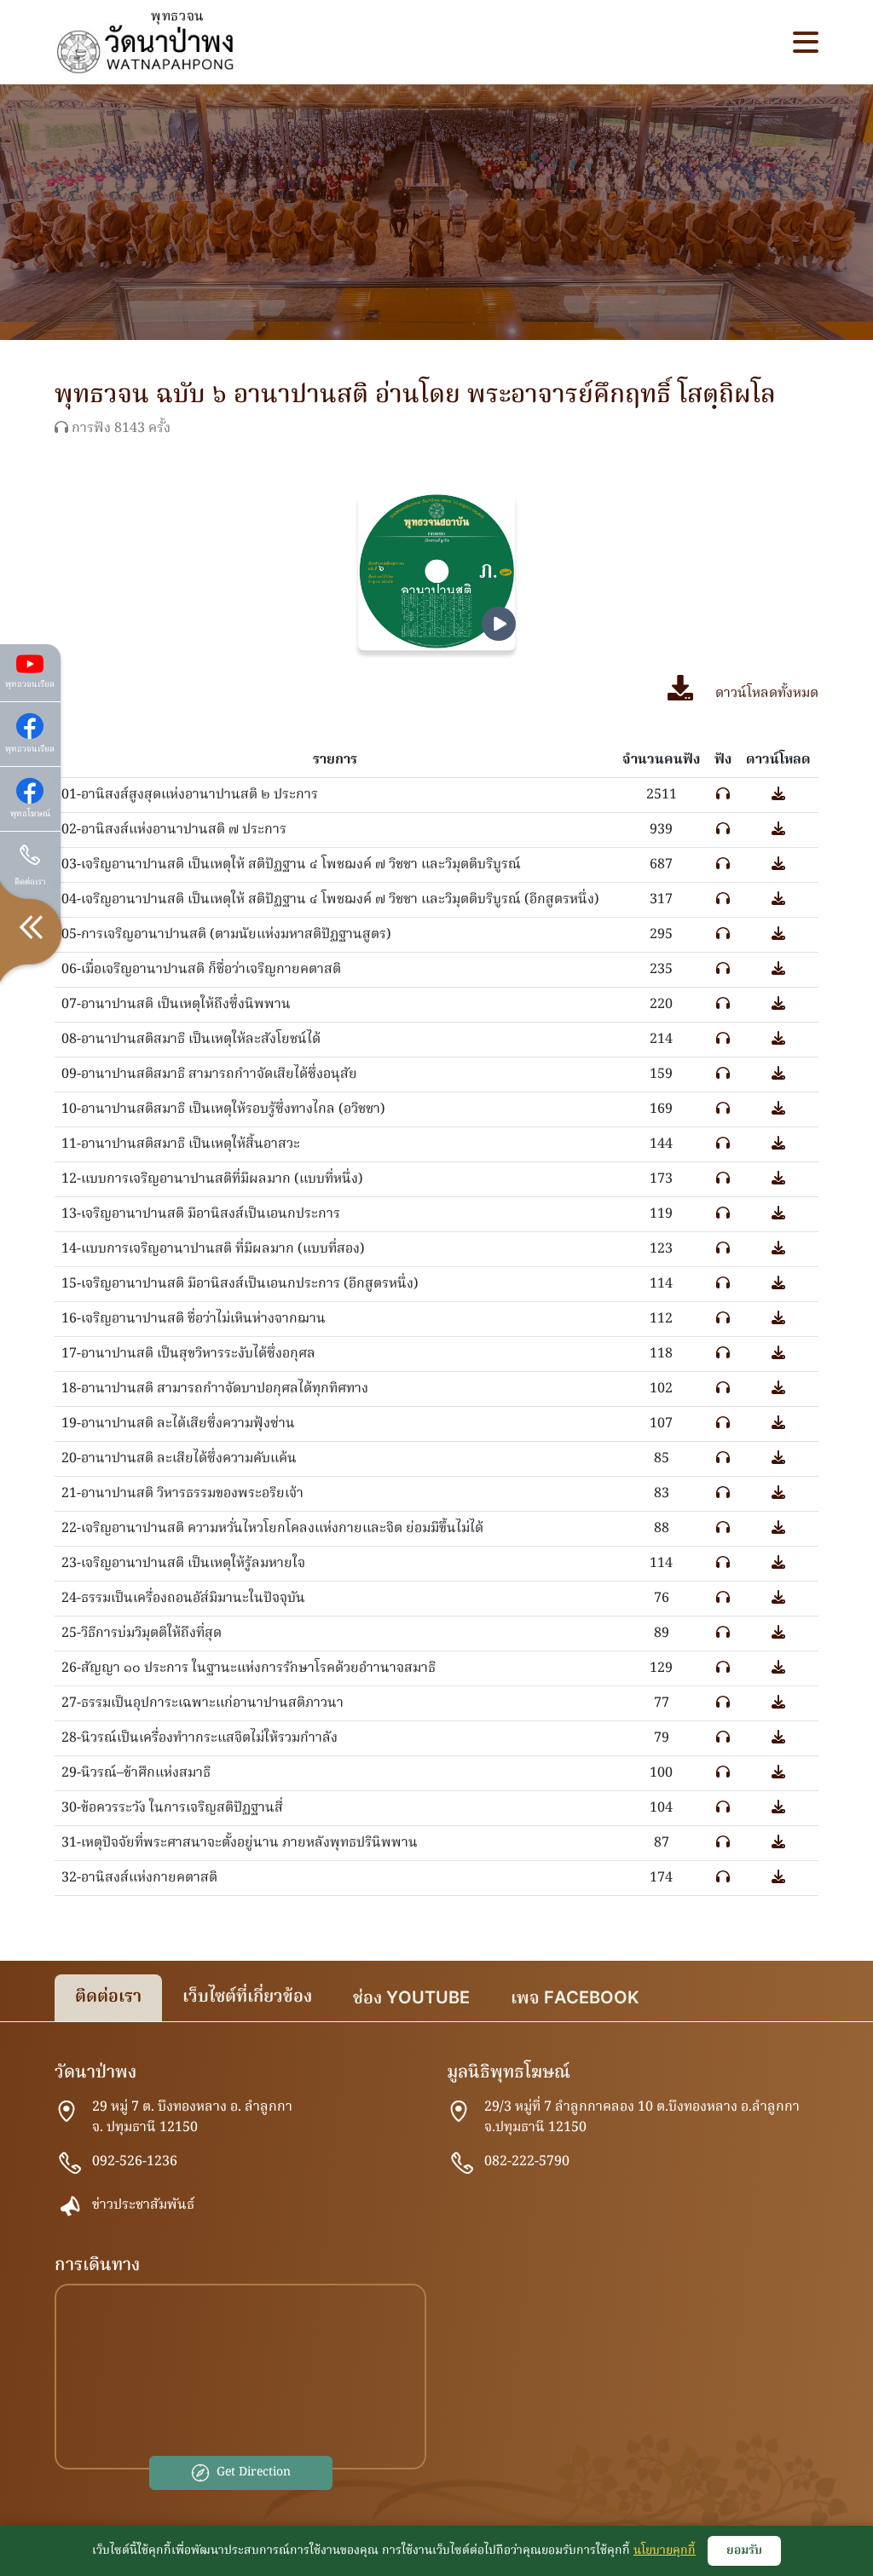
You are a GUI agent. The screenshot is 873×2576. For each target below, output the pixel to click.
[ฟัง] (723, 795)
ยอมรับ (744, 2550)
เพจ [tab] (575, 1999)
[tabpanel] (436, 2283)
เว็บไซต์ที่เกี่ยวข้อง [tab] (247, 1997)
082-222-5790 (527, 2162)
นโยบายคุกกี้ (665, 2550)
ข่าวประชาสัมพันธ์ (143, 2205)
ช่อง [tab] (411, 1999)
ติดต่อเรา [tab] (108, 1997)
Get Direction (254, 2472)
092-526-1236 (135, 2162)
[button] (806, 42)
